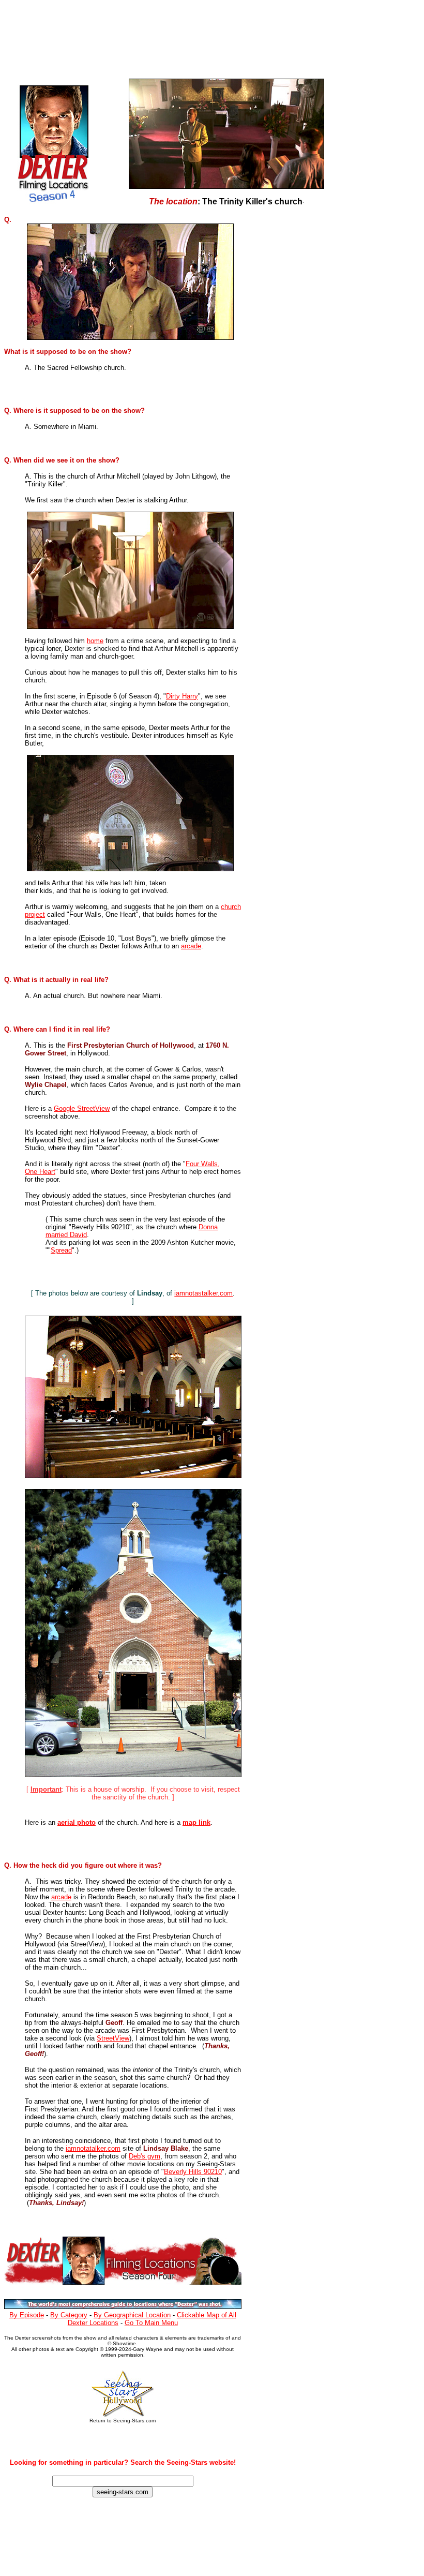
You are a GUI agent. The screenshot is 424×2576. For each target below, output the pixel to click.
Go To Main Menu (151, 2323)
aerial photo (77, 1822)
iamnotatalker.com (93, 2148)
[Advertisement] (206, 37)
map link (196, 1822)
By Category (69, 2315)
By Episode (27, 2315)
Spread (61, 1250)
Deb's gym (145, 2156)
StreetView (113, 2038)
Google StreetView (82, 1108)
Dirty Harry (182, 696)
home (95, 641)
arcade (191, 946)
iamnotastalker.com (203, 1293)
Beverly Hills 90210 (193, 2172)
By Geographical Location (132, 2315)
